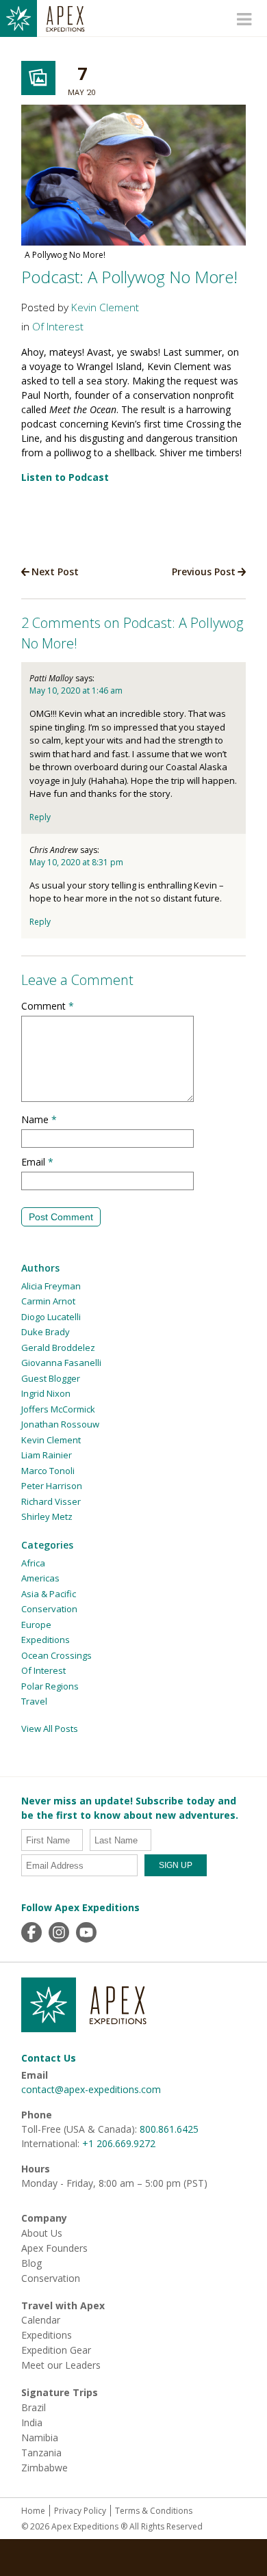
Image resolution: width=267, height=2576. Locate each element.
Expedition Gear (56, 2350)
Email (37, 1162)
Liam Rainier (47, 1455)
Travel (34, 1701)
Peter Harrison (52, 1486)
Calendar (41, 2320)
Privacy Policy (80, 2511)
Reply (40, 817)
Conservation (49, 1609)
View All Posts (50, 1729)
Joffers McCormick (58, 1409)
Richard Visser (51, 1501)
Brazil (34, 2408)
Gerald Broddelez (58, 1348)
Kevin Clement (105, 307)
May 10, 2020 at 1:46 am (76, 691)
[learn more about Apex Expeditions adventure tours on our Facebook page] (31, 1932)
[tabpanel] (133, 185)
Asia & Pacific (49, 1594)
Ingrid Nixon (46, 1393)
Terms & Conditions (154, 2511)
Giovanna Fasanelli (61, 1363)
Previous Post (204, 571)
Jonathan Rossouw (60, 1424)
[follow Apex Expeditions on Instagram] (59, 1932)
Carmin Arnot (48, 1301)
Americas (40, 1578)
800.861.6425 (169, 2129)
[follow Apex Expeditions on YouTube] (86, 1932)
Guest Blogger (51, 1378)
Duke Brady (46, 1332)
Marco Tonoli (48, 1471)
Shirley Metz (47, 1516)
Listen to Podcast (65, 477)
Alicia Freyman (51, 1286)
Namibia (40, 2438)
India (32, 2423)
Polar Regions (50, 1686)
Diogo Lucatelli (51, 1317)
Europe (36, 1625)
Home (33, 2511)
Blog (31, 2263)
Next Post (55, 571)
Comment (48, 1006)
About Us (42, 2233)
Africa (33, 1563)
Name (39, 1119)
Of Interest (58, 327)
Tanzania (41, 2453)
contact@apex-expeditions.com (91, 2089)
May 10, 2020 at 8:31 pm (76, 862)
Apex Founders (54, 2248)
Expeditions (46, 1640)
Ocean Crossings (56, 1655)
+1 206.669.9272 (119, 2143)
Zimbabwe (44, 2468)
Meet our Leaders (61, 2365)
